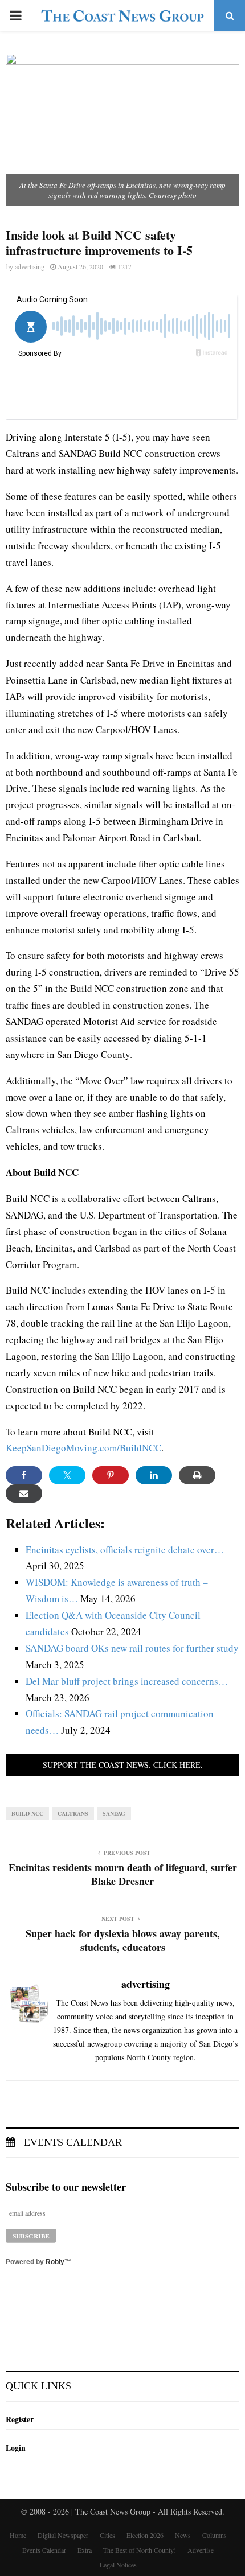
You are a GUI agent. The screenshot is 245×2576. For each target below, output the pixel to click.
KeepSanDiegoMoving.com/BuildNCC (83, 1448)
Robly (55, 2262)
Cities (107, 2535)
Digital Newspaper (63, 2535)
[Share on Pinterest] (111, 1475)
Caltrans (73, 1813)
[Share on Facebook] (24, 1475)
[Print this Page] (197, 1475)
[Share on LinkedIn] (154, 1475)
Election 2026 (145, 2535)
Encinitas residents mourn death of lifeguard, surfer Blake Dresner (123, 1874)
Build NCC (27, 1813)
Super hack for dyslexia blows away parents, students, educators (123, 1940)
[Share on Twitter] (67, 1475)
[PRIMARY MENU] (15, 15)
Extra (85, 2550)
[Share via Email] (24, 1493)
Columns (215, 2535)
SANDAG (114, 1813)
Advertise (201, 2550)
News (183, 2535)
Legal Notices (118, 2565)
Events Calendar (72, 2142)
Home (18, 2535)
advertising (30, 266)
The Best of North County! (140, 2550)
